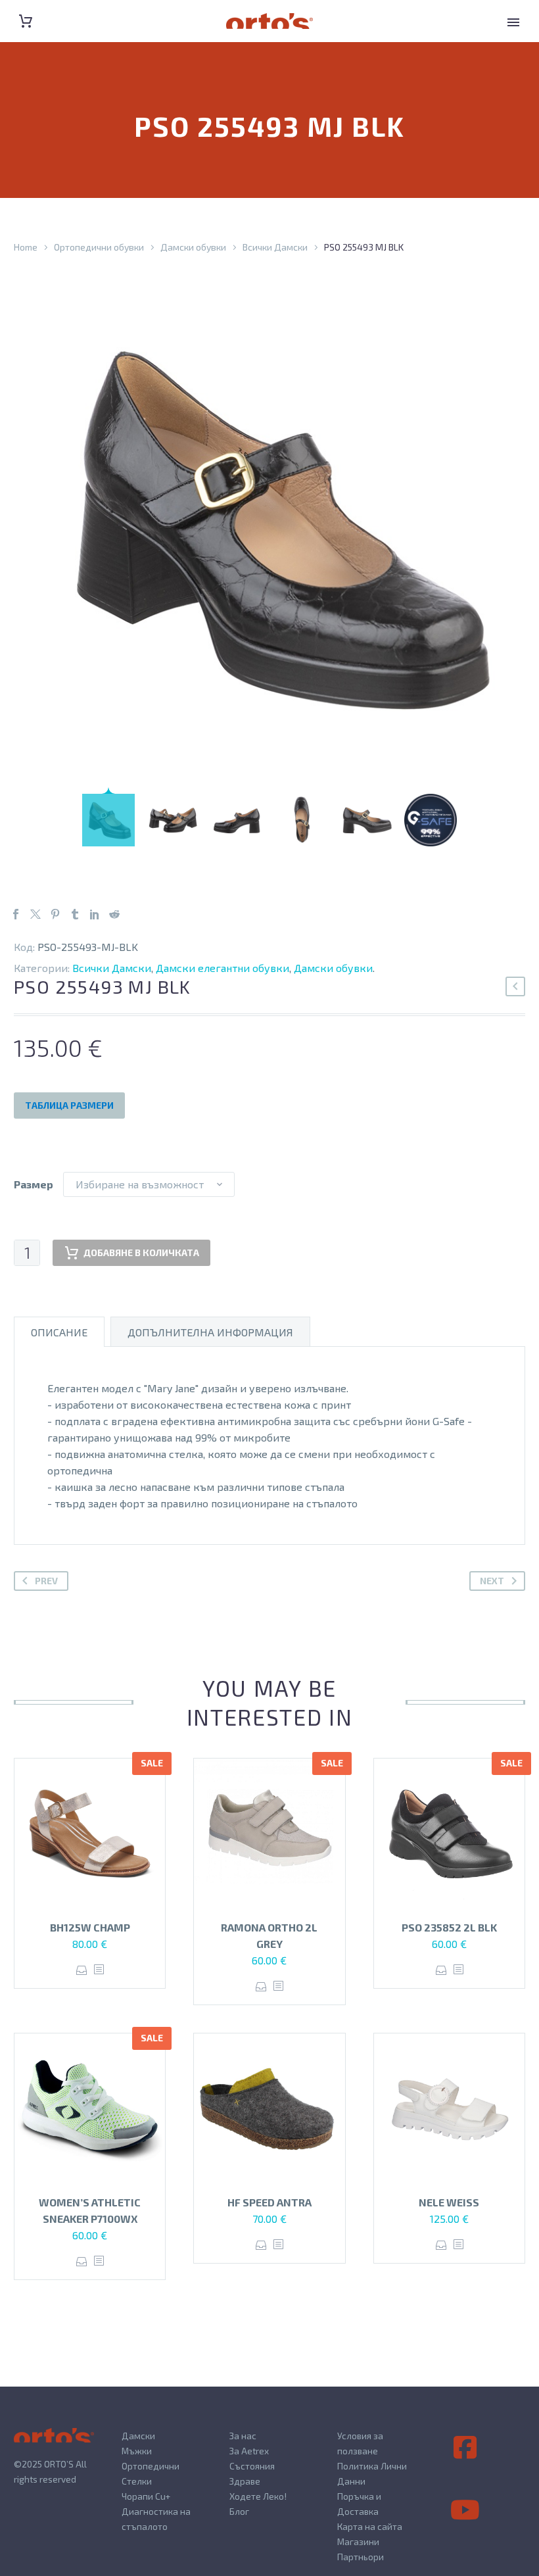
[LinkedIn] (95, 914)
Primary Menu (513, 22)
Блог (239, 2511)
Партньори (361, 2557)
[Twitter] (35, 914)
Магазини (358, 2541)
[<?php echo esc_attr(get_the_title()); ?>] (99, 1970)
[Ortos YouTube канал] (465, 2510)
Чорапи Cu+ (146, 2496)
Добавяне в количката (141, 1252)
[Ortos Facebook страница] (465, 2448)
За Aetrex (249, 2451)
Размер (34, 1184)
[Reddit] (114, 914)
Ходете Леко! (258, 2496)
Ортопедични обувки (99, 247)
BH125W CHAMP (90, 1927)
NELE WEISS (449, 2202)
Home (26, 247)
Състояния (252, 2466)
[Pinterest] (55, 914)
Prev (46, 1581)
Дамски (138, 2436)
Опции (82, 1970)
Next (492, 1581)
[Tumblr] (75, 914)
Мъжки (137, 2451)
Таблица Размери (69, 1105)
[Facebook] (16, 914)
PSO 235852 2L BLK (449, 1927)
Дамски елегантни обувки (223, 968)
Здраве (245, 2481)
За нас (243, 2436)
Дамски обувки (193, 247)
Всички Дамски (275, 247)
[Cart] (26, 21)
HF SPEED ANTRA (269, 2202)
